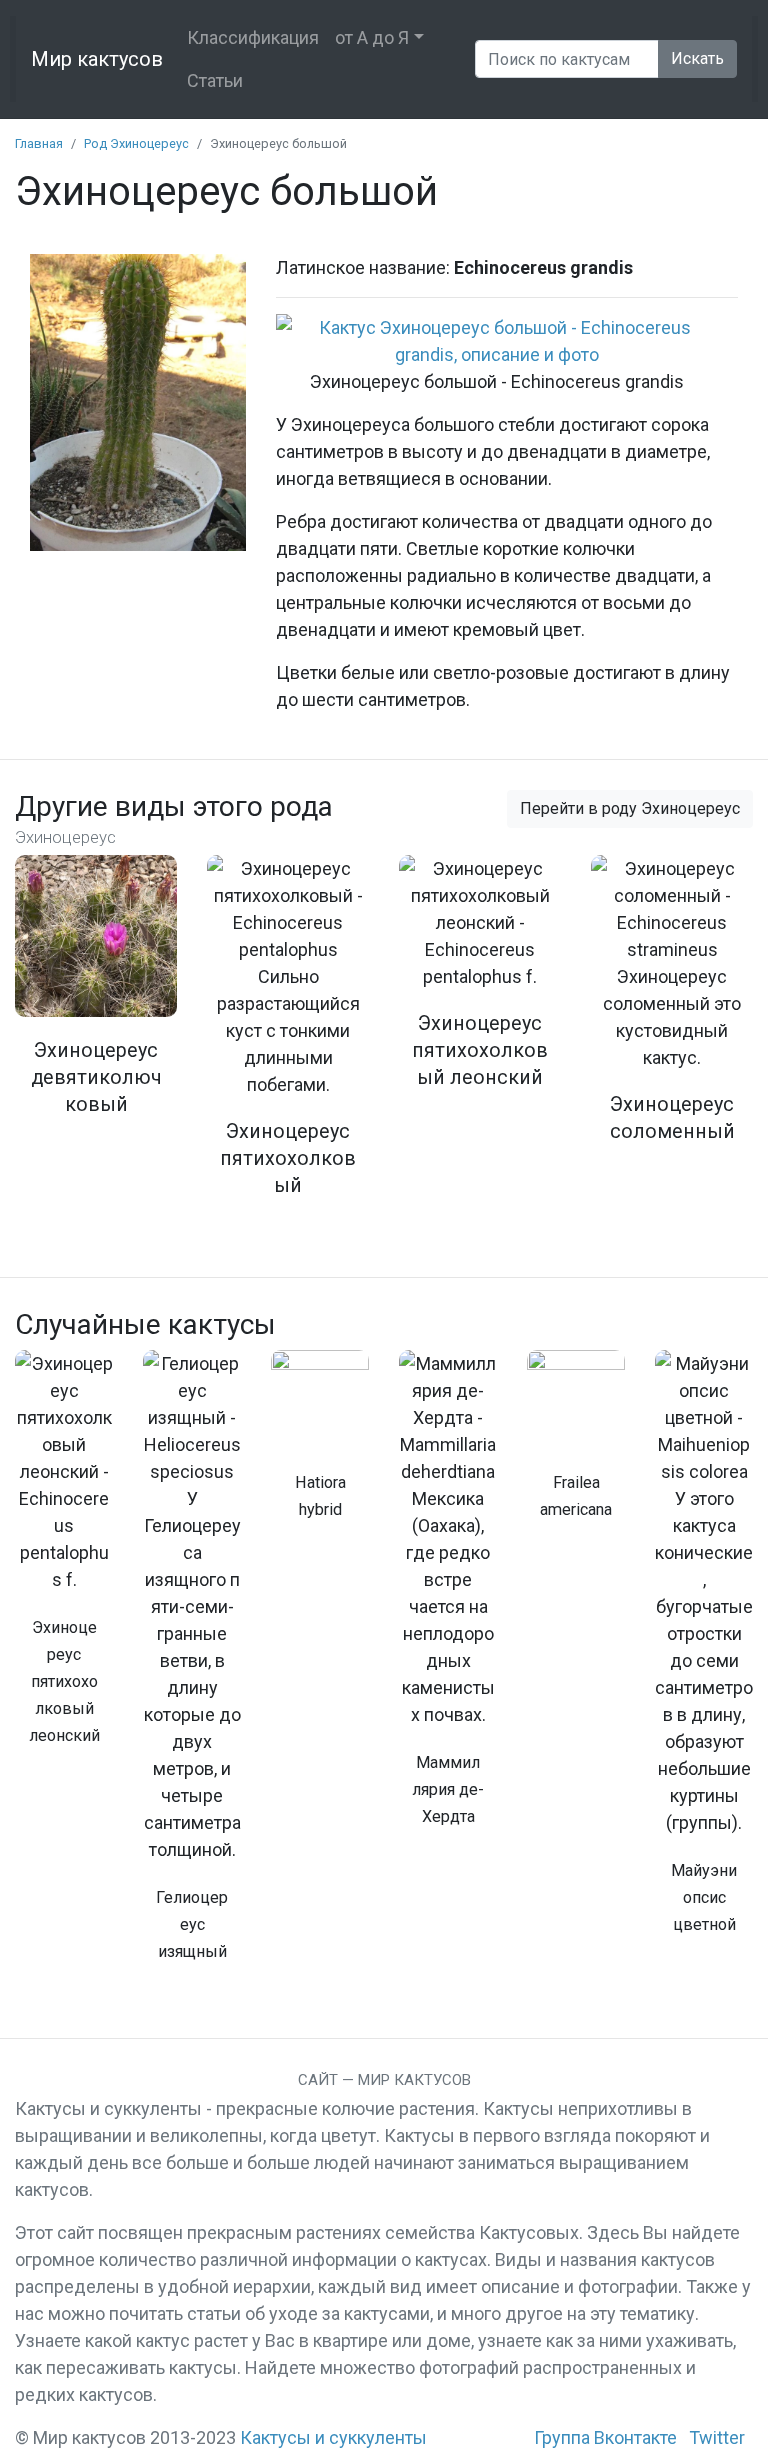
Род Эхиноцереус (136, 143)
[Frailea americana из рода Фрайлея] (576, 1446)
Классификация (253, 37)
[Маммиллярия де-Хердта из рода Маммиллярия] (448, 1599)
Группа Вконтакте (605, 2437)
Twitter (717, 2437)
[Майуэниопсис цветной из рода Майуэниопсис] (704, 1653)
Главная (39, 143)
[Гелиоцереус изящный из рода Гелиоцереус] (192, 1667)
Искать (697, 58)
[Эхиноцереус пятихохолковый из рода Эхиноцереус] (288, 1039)
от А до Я (372, 37)
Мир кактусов (97, 59)
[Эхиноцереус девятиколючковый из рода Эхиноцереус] (96, 998)
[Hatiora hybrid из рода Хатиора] (320, 1446)
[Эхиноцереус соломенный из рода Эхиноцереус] (672, 1012)
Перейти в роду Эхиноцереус (630, 808)
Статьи (215, 80)
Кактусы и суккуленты (333, 2437)
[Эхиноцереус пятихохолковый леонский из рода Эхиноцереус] (480, 985)
